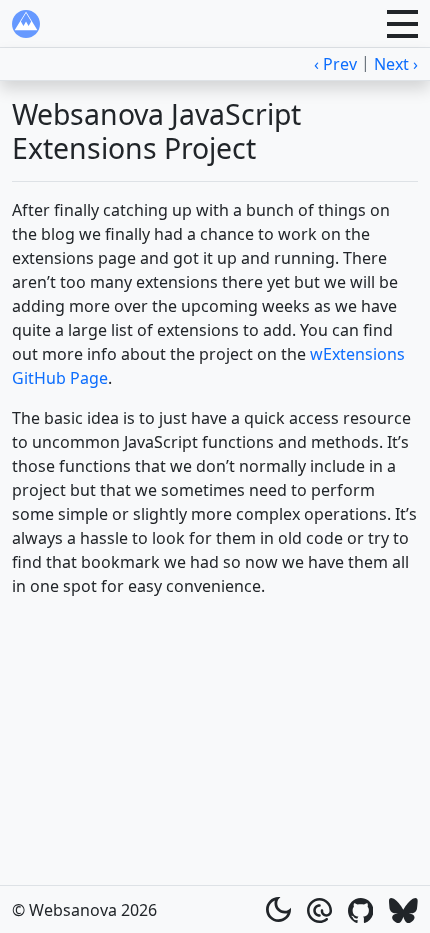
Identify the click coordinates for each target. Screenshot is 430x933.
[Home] (26, 24)
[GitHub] (361, 909)
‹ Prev (335, 64)
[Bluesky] (403, 909)
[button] (402, 24)
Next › (396, 64)
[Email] (319, 909)
